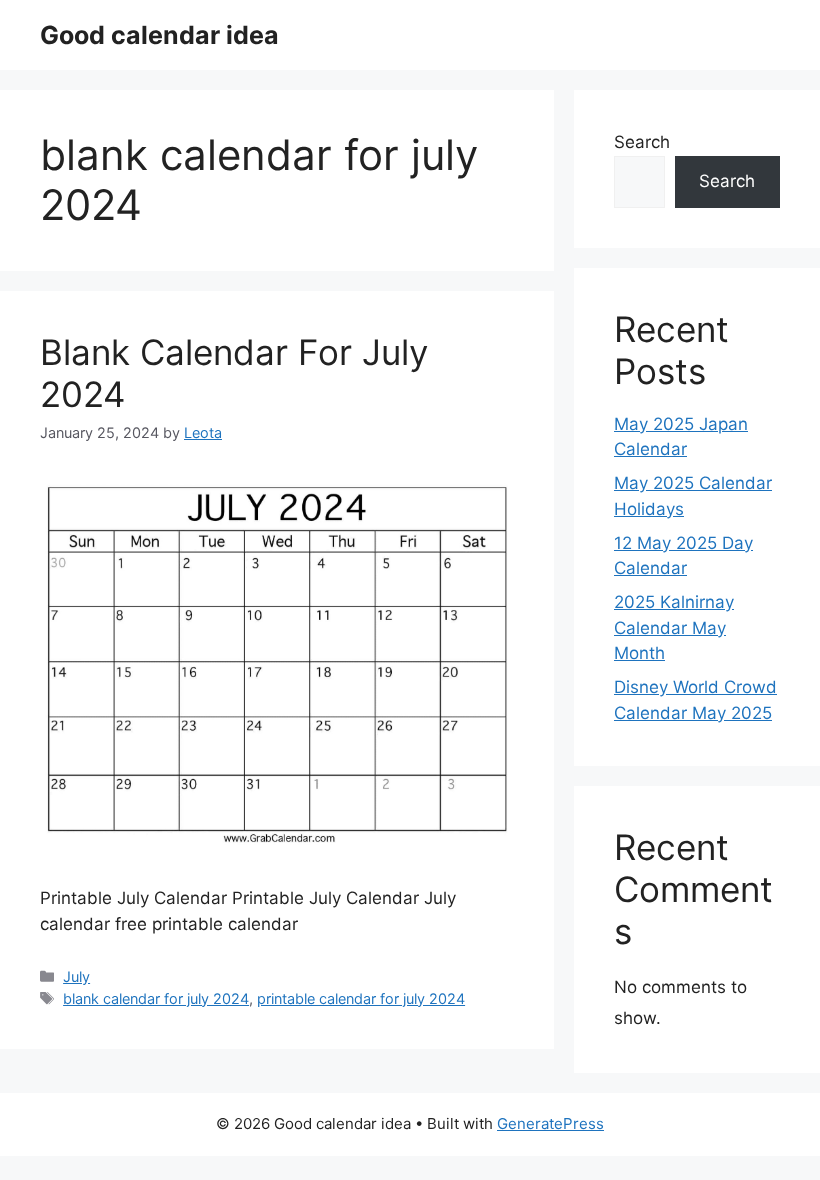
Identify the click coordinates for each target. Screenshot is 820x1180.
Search (642, 142)
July (76, 976)
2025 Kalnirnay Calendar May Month (674, 627)
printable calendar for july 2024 (361, 998)
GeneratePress (550, 1123)
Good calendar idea (159, 35)
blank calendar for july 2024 (156, 998)
